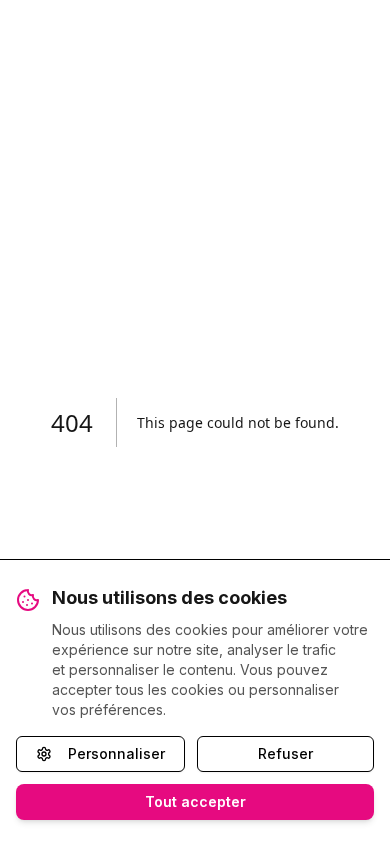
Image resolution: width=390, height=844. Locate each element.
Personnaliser (116, 753)
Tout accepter (195, 801)
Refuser (285, 753)
